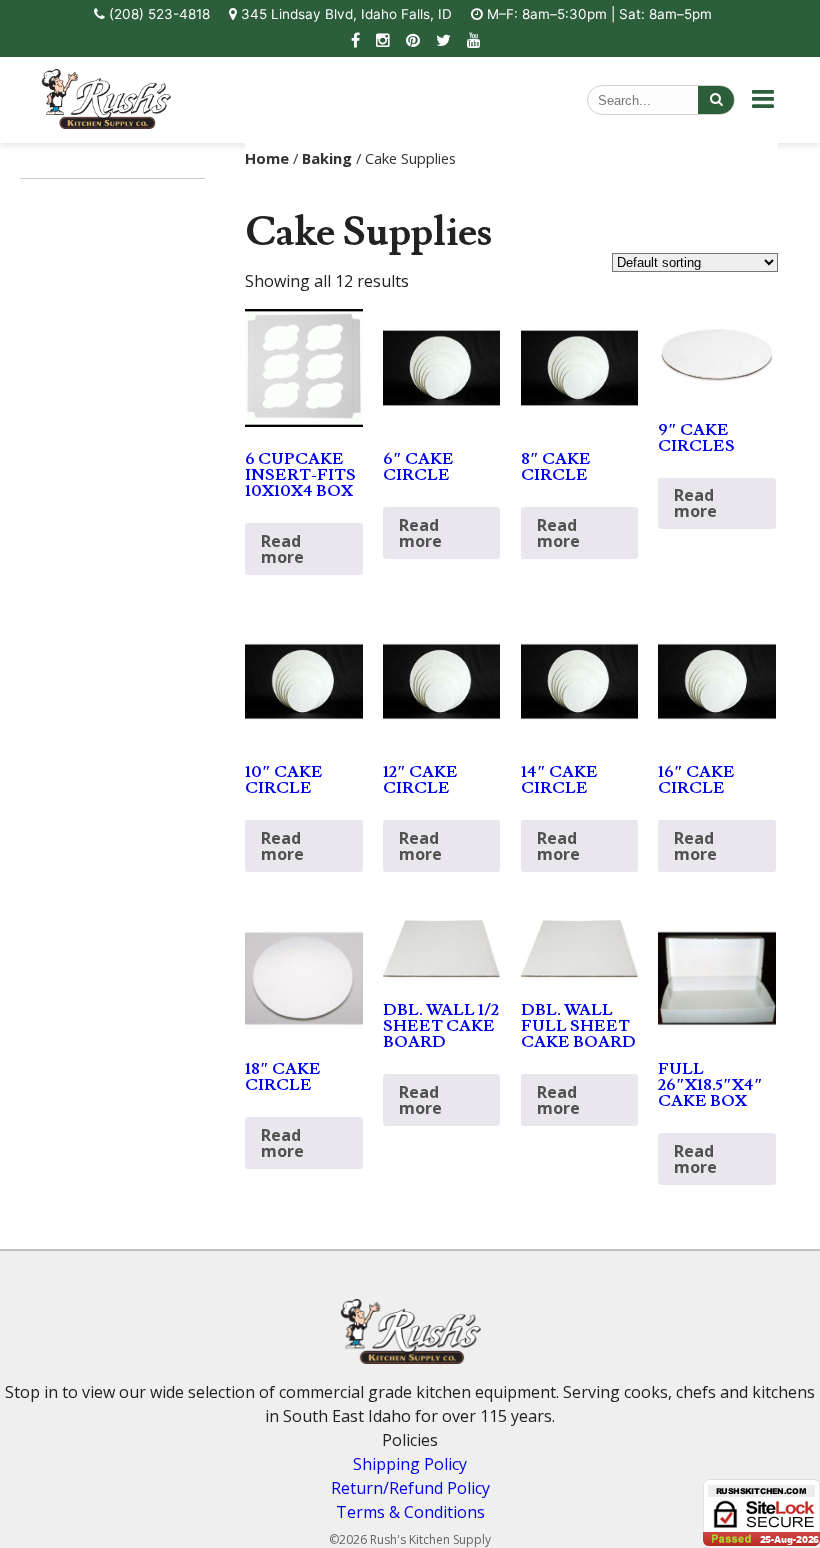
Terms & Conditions (410, 1512)
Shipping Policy (410, 1464)
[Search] (716, 100)
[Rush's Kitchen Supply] (106, 123)
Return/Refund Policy (410, 1488)
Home (267, 158)
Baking (327, 158)
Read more (282, 549)
